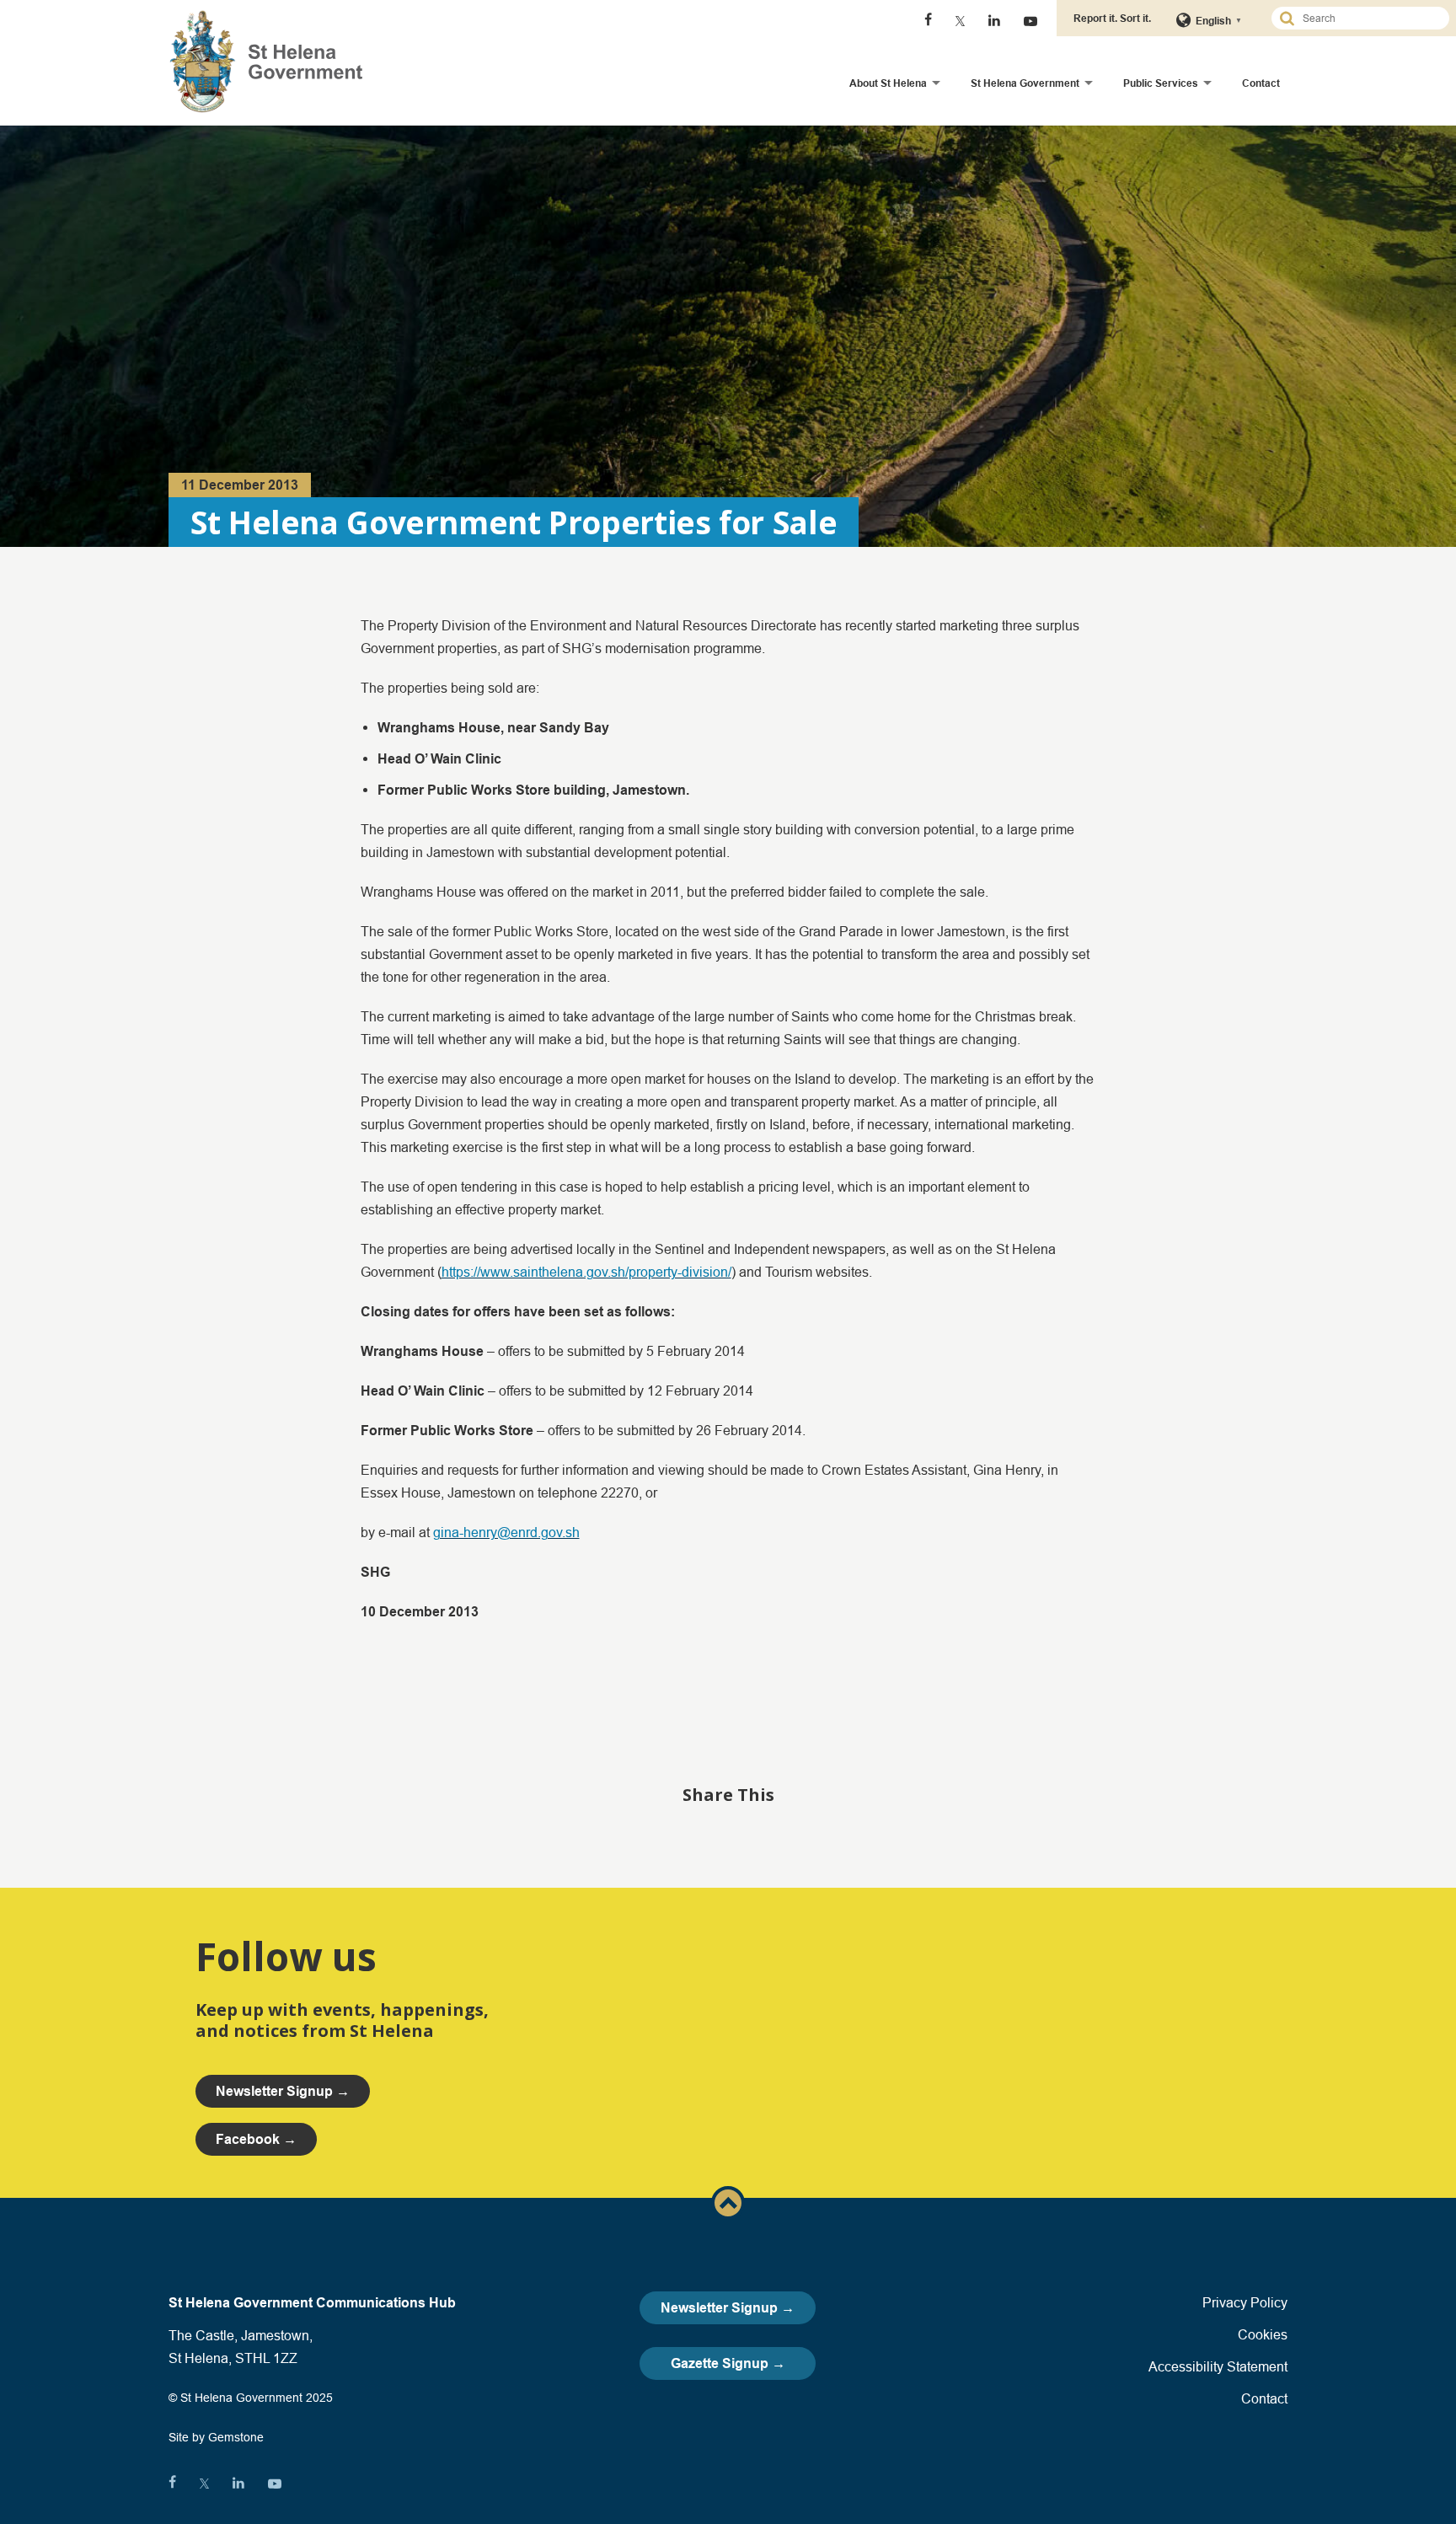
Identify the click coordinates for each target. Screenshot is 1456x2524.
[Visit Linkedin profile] (994, 21)
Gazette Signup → (728, 2363)
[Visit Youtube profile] (1030, 21)
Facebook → (256, 2139)
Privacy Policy (1245, 2302)
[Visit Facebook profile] (928, 21)
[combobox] (1368, 18)
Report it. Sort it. (1112, 18)
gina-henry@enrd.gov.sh (506, 1532)
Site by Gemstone (216, 2437)
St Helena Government (1025, 83)
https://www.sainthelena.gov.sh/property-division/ (586, 1272)
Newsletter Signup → (728, 2308)
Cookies (1263, 2334)
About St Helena (888, 83)
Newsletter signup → (283, 2091)
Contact (1261, 83)
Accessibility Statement (1218, 2366)
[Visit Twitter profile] (960, 21)
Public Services (1161, 83)
